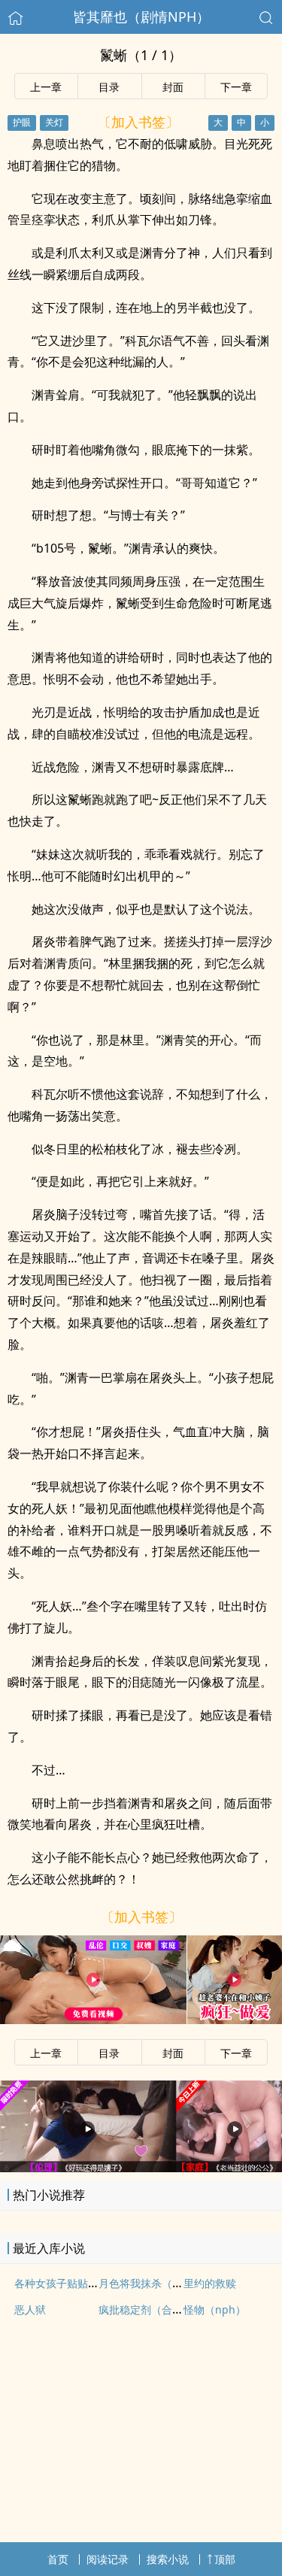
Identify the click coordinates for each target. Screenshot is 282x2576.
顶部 (225, 2559)
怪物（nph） (215, 2309)
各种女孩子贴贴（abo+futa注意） (95, 2283)
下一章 (236, 87)
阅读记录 (108, 2559)
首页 (58, 2559)
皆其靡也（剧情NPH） (141, 17)
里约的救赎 (210, 2283)
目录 (109, 87)
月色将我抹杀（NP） (148, 2283)
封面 (173, 87)
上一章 (46, 87)
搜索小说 (168, 2559)
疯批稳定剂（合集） (146, 2309)
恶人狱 (30, 2309)
